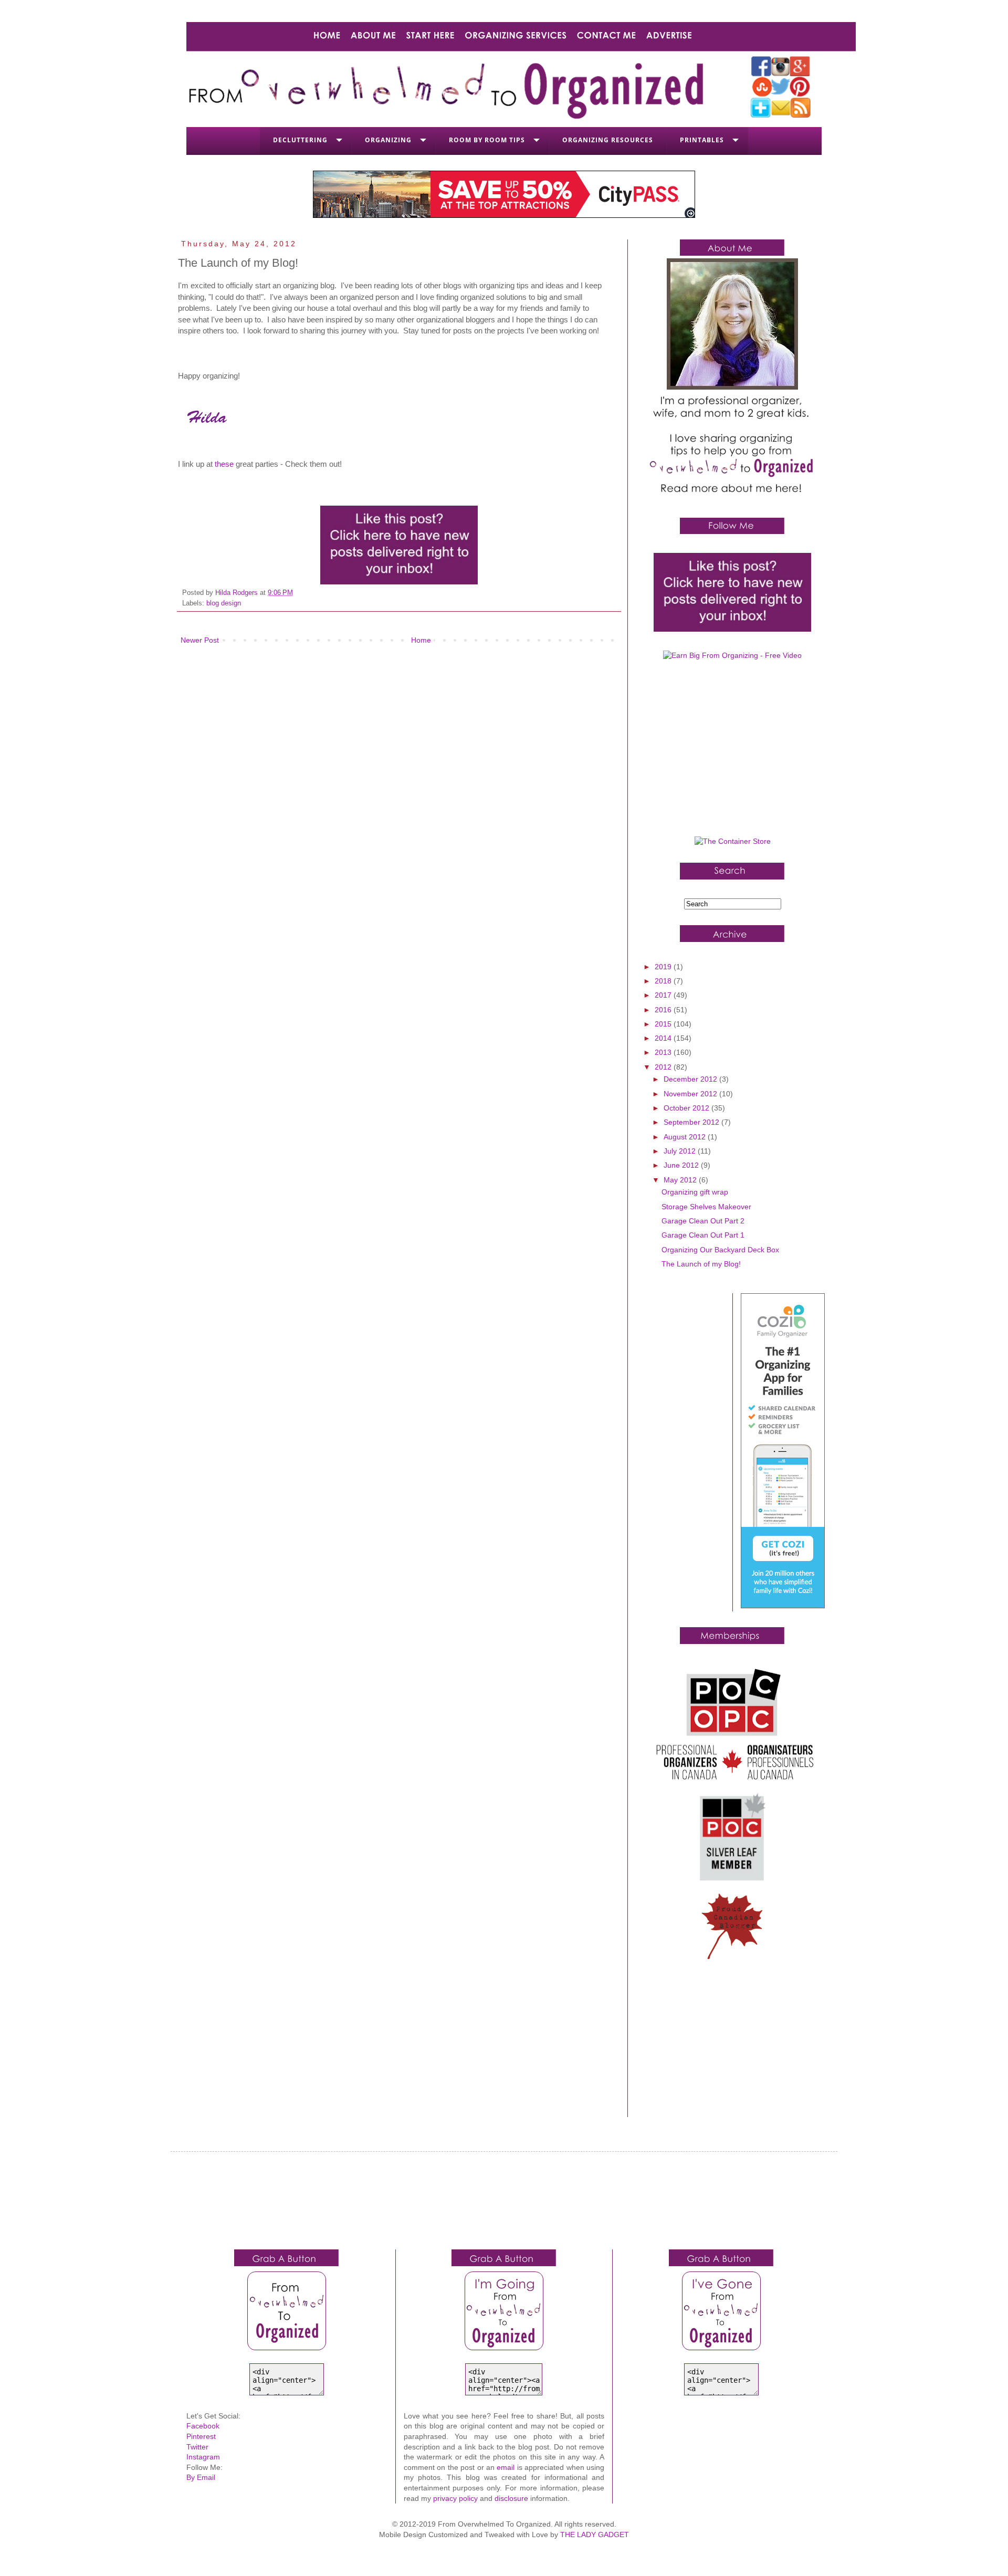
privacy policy (455, 2498)
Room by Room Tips (487, 140)
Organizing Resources (608, 140)
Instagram (203, 2457)
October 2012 (687, 1108)
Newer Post (200, 640)
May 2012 (681, 1180)
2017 (664, 995)
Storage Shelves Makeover (706, 1207)
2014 (664, 1038)
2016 (664, 1010)
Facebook (203, 2426)
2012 (664, 1067)
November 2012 (691, 1094)
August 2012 (686, 1137)
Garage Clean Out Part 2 (703, 1221)
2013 (664, 1052)
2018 (664, 981)
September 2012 (692, 1122)
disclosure (511, 2498)
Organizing (388, 140)
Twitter (197, 2447)
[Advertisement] (732, 752)
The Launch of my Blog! (701, 1264)
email (506, 2467)
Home (421, 640)
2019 (664, 967)
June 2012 (682, 1165)
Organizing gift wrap (695, 1192)
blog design (224, 603)
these (224, 464)
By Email (201, 2477)
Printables (702, 140)
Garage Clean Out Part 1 (703, 1235)
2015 (664, 1024)
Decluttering (300, 140)
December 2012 (691, 1079)
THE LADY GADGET (595, 2535)
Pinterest (201, 2436)
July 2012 (681, 1151)
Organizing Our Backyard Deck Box (720, 1250)
